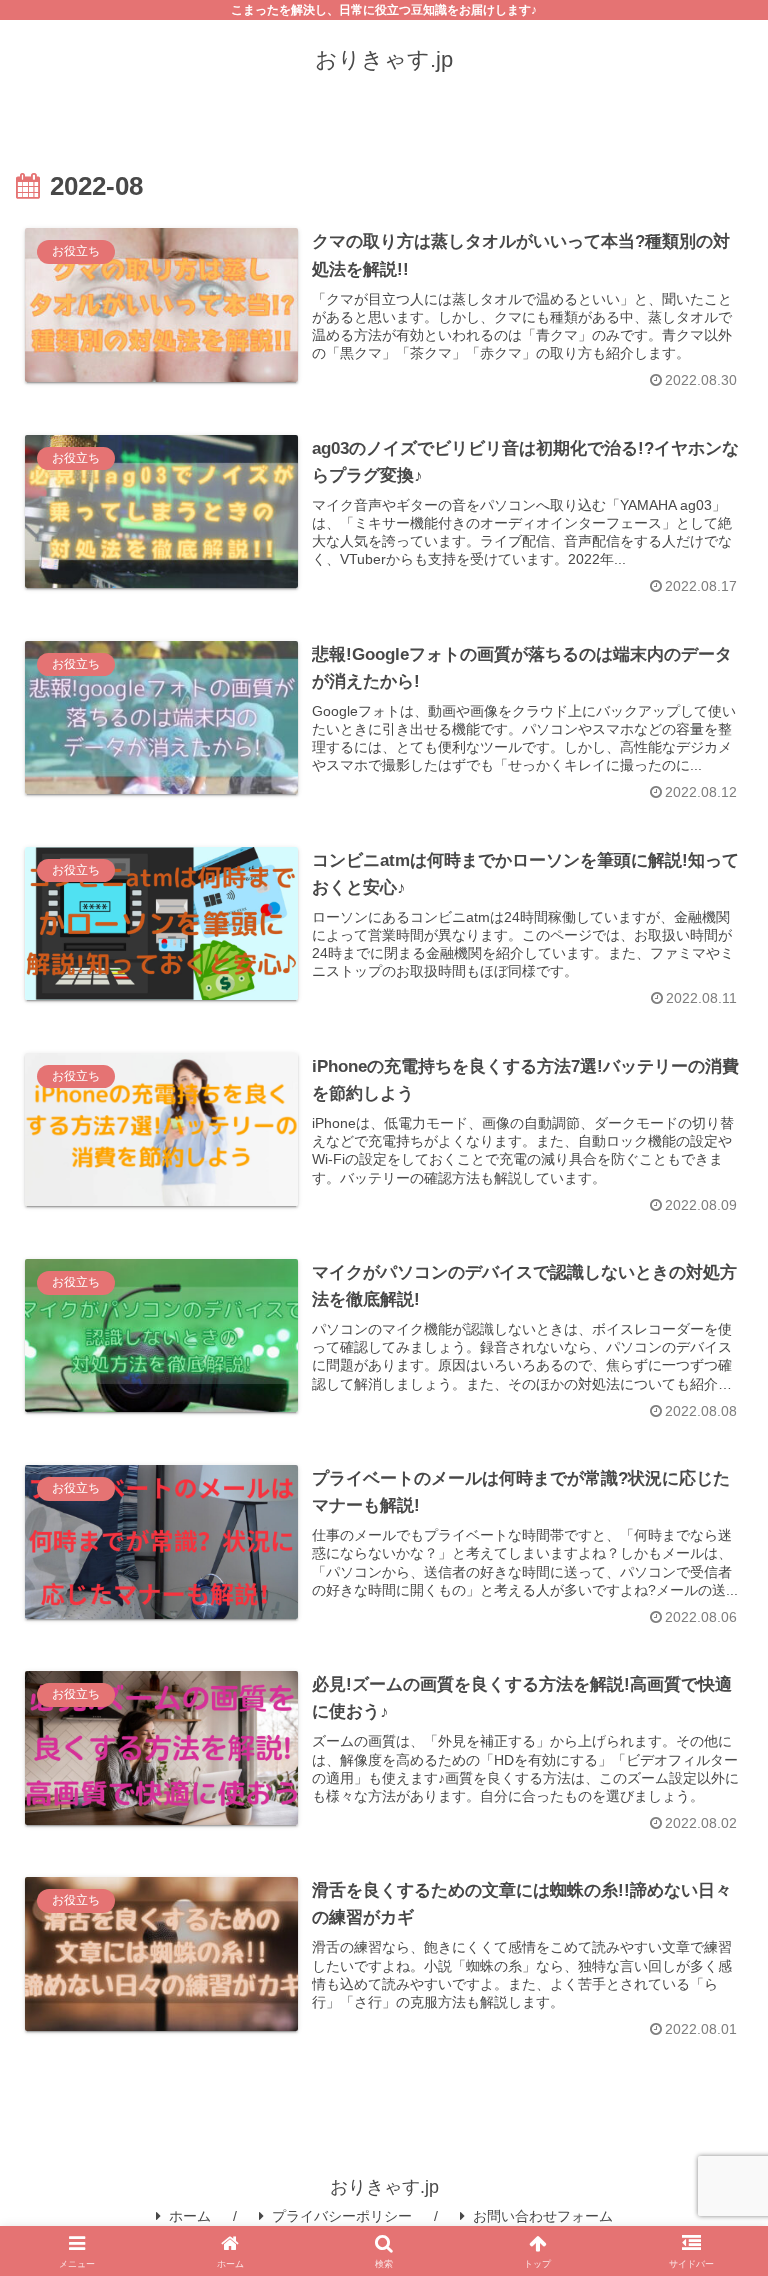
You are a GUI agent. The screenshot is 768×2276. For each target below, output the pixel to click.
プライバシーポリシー (342, 2216)
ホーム (190, 2216)
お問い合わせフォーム (543, 2216)
